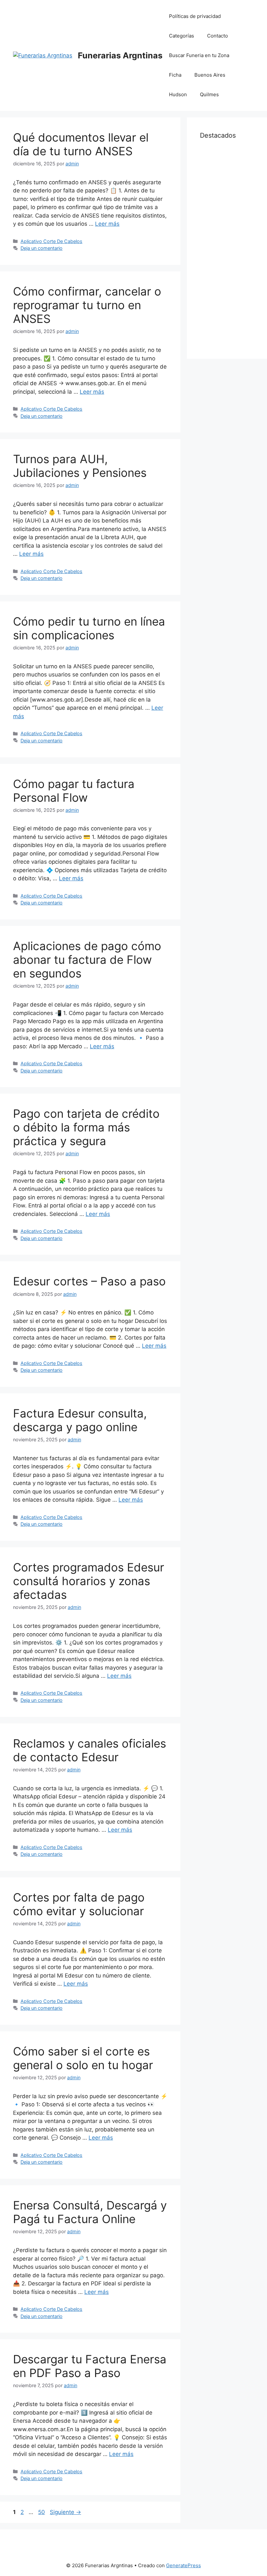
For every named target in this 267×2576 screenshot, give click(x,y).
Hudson (178, 94)
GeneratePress (183, 2565)
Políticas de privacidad (195, 16)
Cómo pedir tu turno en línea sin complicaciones (89, 628)
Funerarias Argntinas (120, 55)
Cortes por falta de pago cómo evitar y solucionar (79, 1904)
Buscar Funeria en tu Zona (199, 55)
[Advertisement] (227, 248)
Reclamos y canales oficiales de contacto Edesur (90, 1750)
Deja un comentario (42, 248)
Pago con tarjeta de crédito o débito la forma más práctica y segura (86, 1127)
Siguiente (65, 2512)
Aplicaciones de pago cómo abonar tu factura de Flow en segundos (87, 960)
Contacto (218, 36)
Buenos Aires (210, 75)
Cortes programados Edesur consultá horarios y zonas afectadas (89, 1581)
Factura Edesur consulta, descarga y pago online (80, 1420)
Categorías (182, 36)
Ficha (175, 75)
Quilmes (209, 94)
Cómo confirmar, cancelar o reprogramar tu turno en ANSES (87, 305)
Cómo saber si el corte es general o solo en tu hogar (83, 2058)
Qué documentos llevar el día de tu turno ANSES (81, 144)
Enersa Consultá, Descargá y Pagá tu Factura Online (90, 2212)
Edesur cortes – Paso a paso (89, 1281)
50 (42, 2512)
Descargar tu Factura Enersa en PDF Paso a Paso (90, 2366)
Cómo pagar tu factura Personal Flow (74, 791)
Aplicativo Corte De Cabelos (51, 241)
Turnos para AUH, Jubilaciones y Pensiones (80, 466)
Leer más (107, 224)
